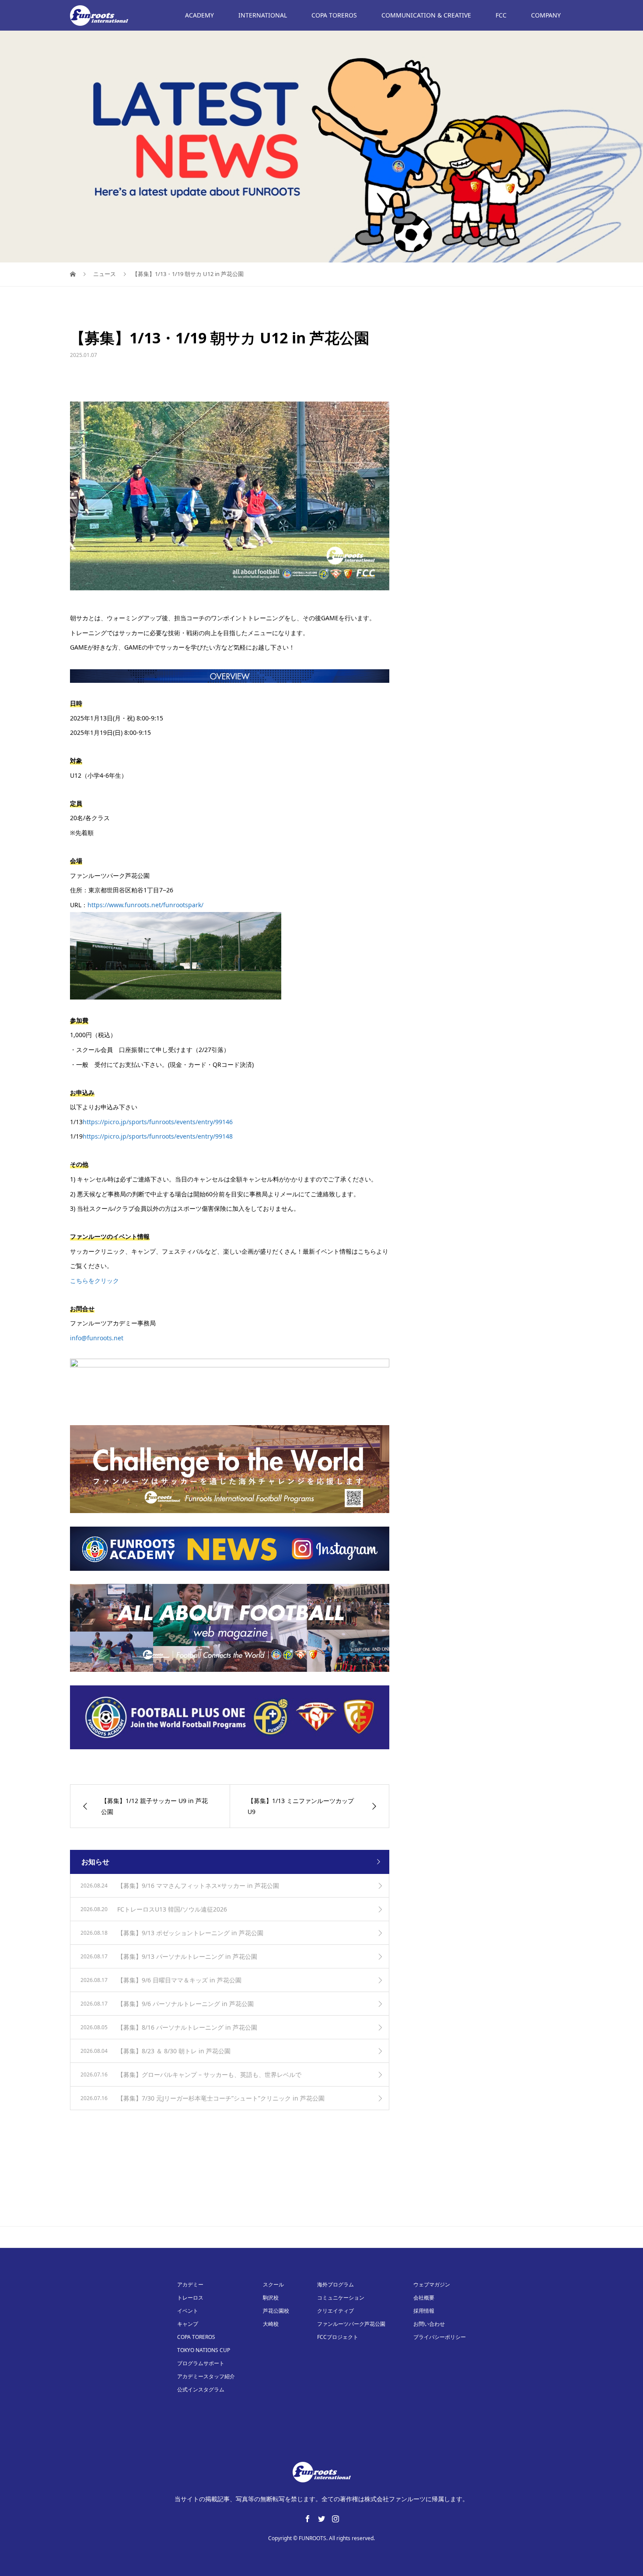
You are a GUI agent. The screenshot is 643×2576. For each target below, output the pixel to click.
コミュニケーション (341, 2298)
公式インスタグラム (201, 2389)
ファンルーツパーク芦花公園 (351, 2324)
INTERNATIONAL (263, 15)
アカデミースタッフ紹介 (206, 2376)
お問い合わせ (429, 2324)
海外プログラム (335, 2284)
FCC (501, 15)
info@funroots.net (97, 1338)
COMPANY (546, 15)
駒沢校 (271, 2298)
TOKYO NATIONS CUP (204, 2350)
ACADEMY (199, 15)
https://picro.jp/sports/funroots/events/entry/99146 (158, 1122)
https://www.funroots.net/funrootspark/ (145, 905)
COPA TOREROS (334, 15)
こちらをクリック (94, 1281)
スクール (273, 2284)
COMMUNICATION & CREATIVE (426, 15)
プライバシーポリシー (440, 2337)
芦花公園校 (276, 2311)
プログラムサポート (201, 2363)
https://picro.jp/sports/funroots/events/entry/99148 (158, 1136)
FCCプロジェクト (338, 2337)
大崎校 (271, 2324)
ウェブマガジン (432, 2284)
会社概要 (424, 2298)
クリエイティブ (335, 2311)
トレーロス (190, 2298)
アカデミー (190, 2284)
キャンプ (188, 2324)
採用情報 (424, 2311)
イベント (188, 2311)
